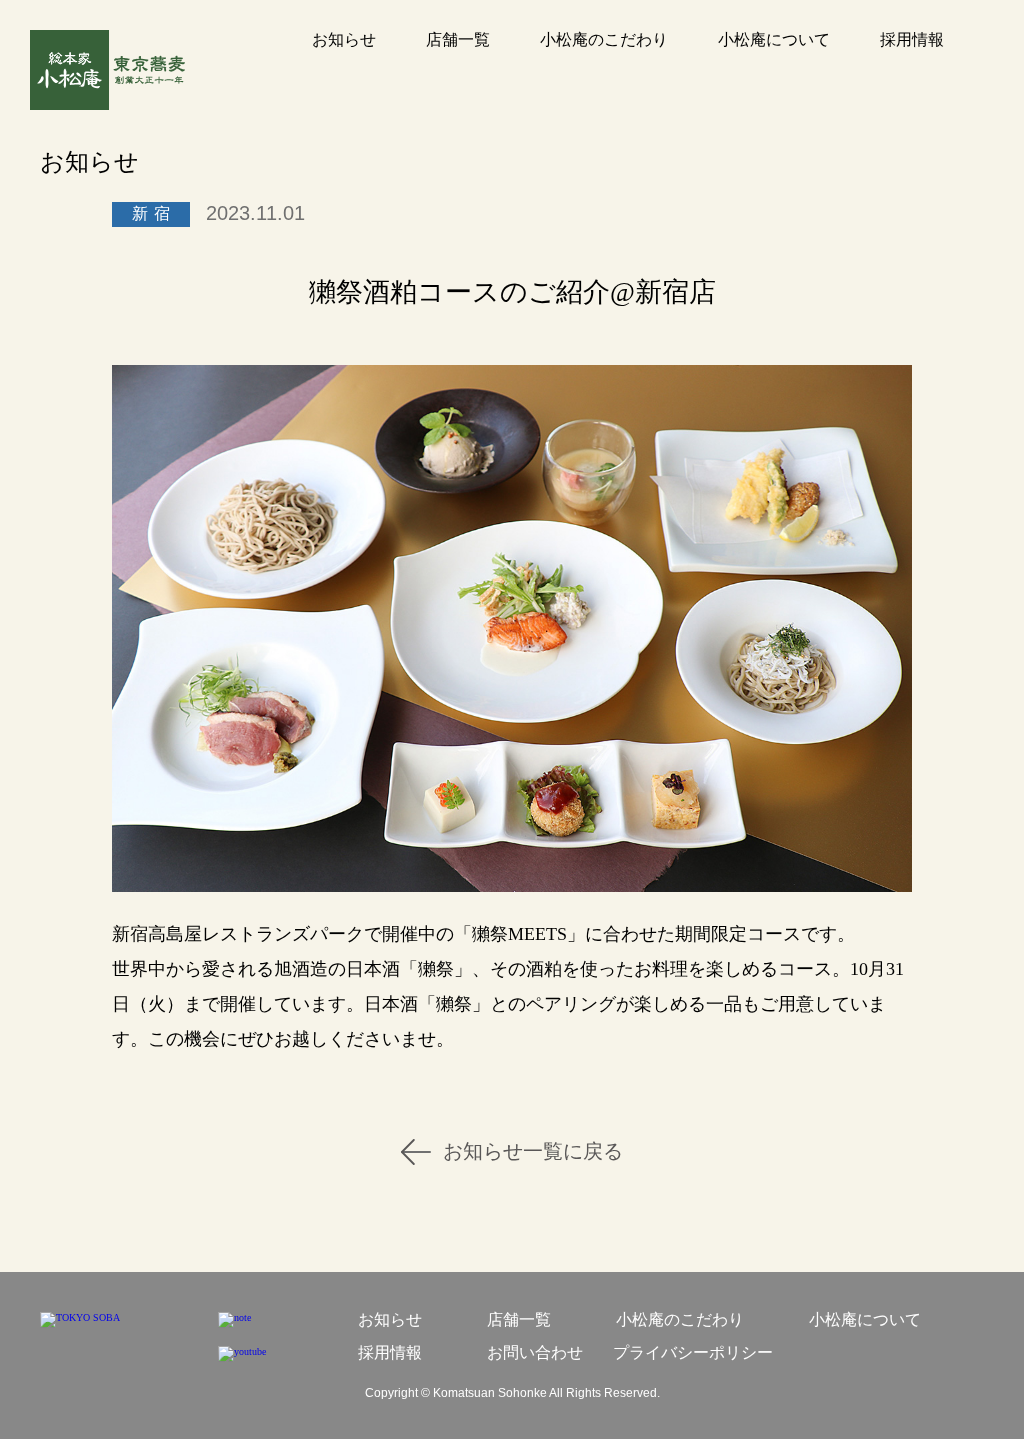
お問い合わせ (535, 1352)
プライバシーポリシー (693, 1352)
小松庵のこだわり (604, 39)
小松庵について (774, 39)
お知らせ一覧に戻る (533, 1151)
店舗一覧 (458, 39)
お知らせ (344, 39)
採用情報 (912, 39)
